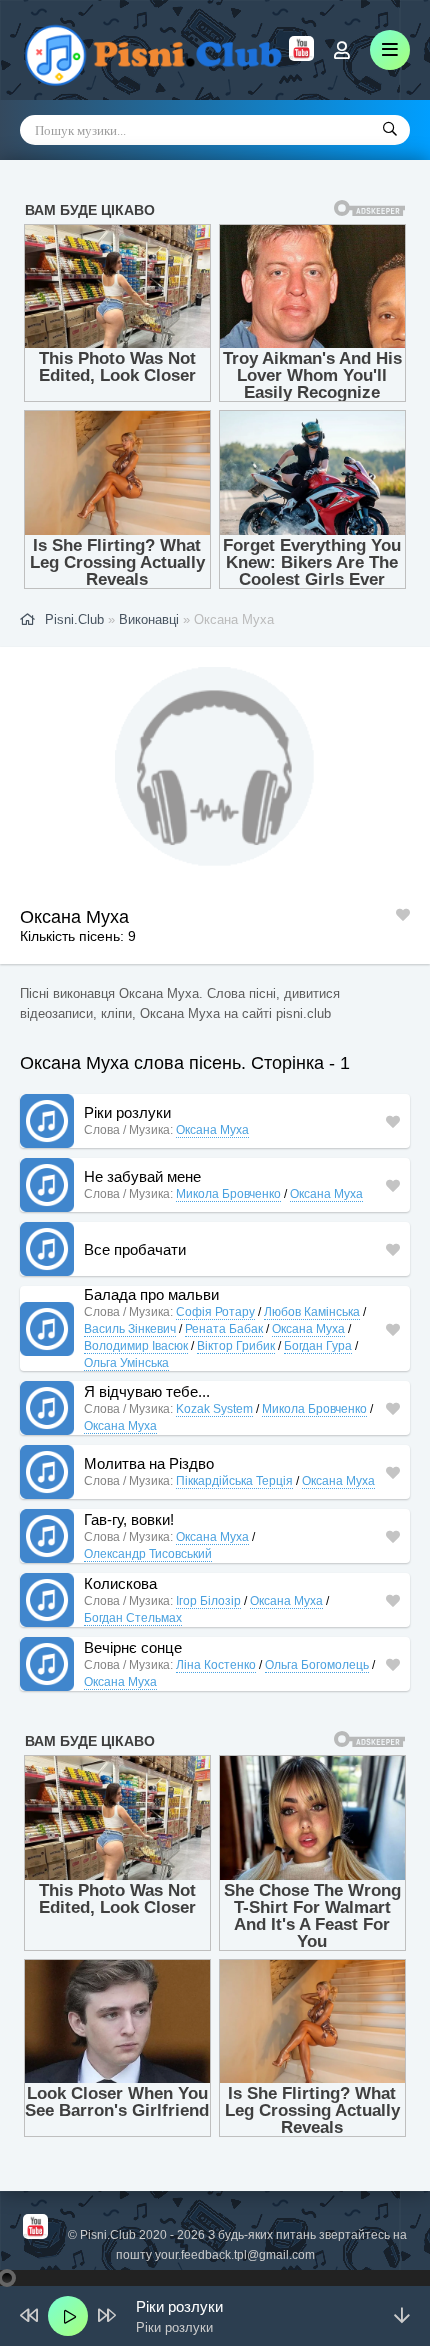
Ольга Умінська (126, 1363)
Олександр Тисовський (148, 1554)
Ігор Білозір (208, 1601)
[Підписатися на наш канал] (301, 56)
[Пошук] (390, 130)
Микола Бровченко (228, 1194)
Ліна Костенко (216, 1665)
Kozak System (214, 1409)
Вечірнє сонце (133, 1647)
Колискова (120, 1583)
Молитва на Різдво (149, 1463)
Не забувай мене (142, 1176)
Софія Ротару (215, 1312)
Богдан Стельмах (133, 1618)
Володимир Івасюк (136, 1346)
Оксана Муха (212, 1130)
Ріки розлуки (127, 1112)
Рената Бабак (224, 1329)
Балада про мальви (151, 1294)
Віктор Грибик (236, 1346)
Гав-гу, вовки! (129, 1519)
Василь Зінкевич (130, 1329)
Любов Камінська (312, 1312)
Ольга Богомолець (317, 1665)
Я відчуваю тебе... (147, 1391)
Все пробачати (135, 1249)
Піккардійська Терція (234, 1481)
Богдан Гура (318, 1346)
